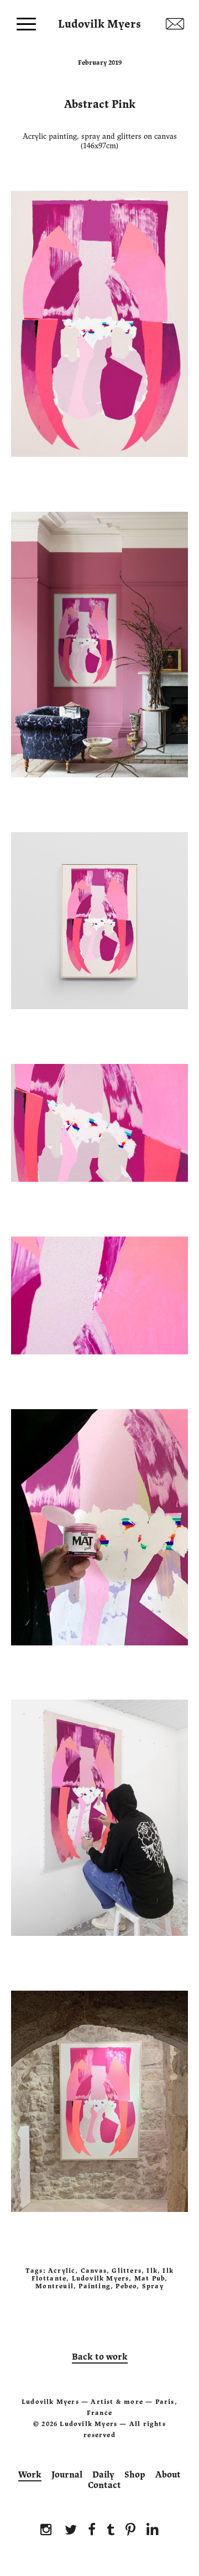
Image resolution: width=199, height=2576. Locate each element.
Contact (104, 2485)
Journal (67, 2475)
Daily (103, 2475)
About (168, 2475)
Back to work (100, 2357)
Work (30, 2475)
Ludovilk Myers (99, 22)
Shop (135, 2475)
